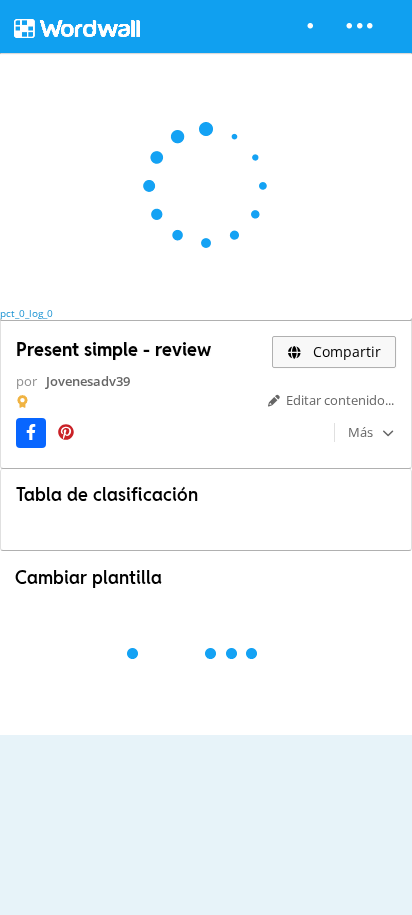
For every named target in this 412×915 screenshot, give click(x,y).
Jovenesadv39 (88, 381)
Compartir (345, 351)
